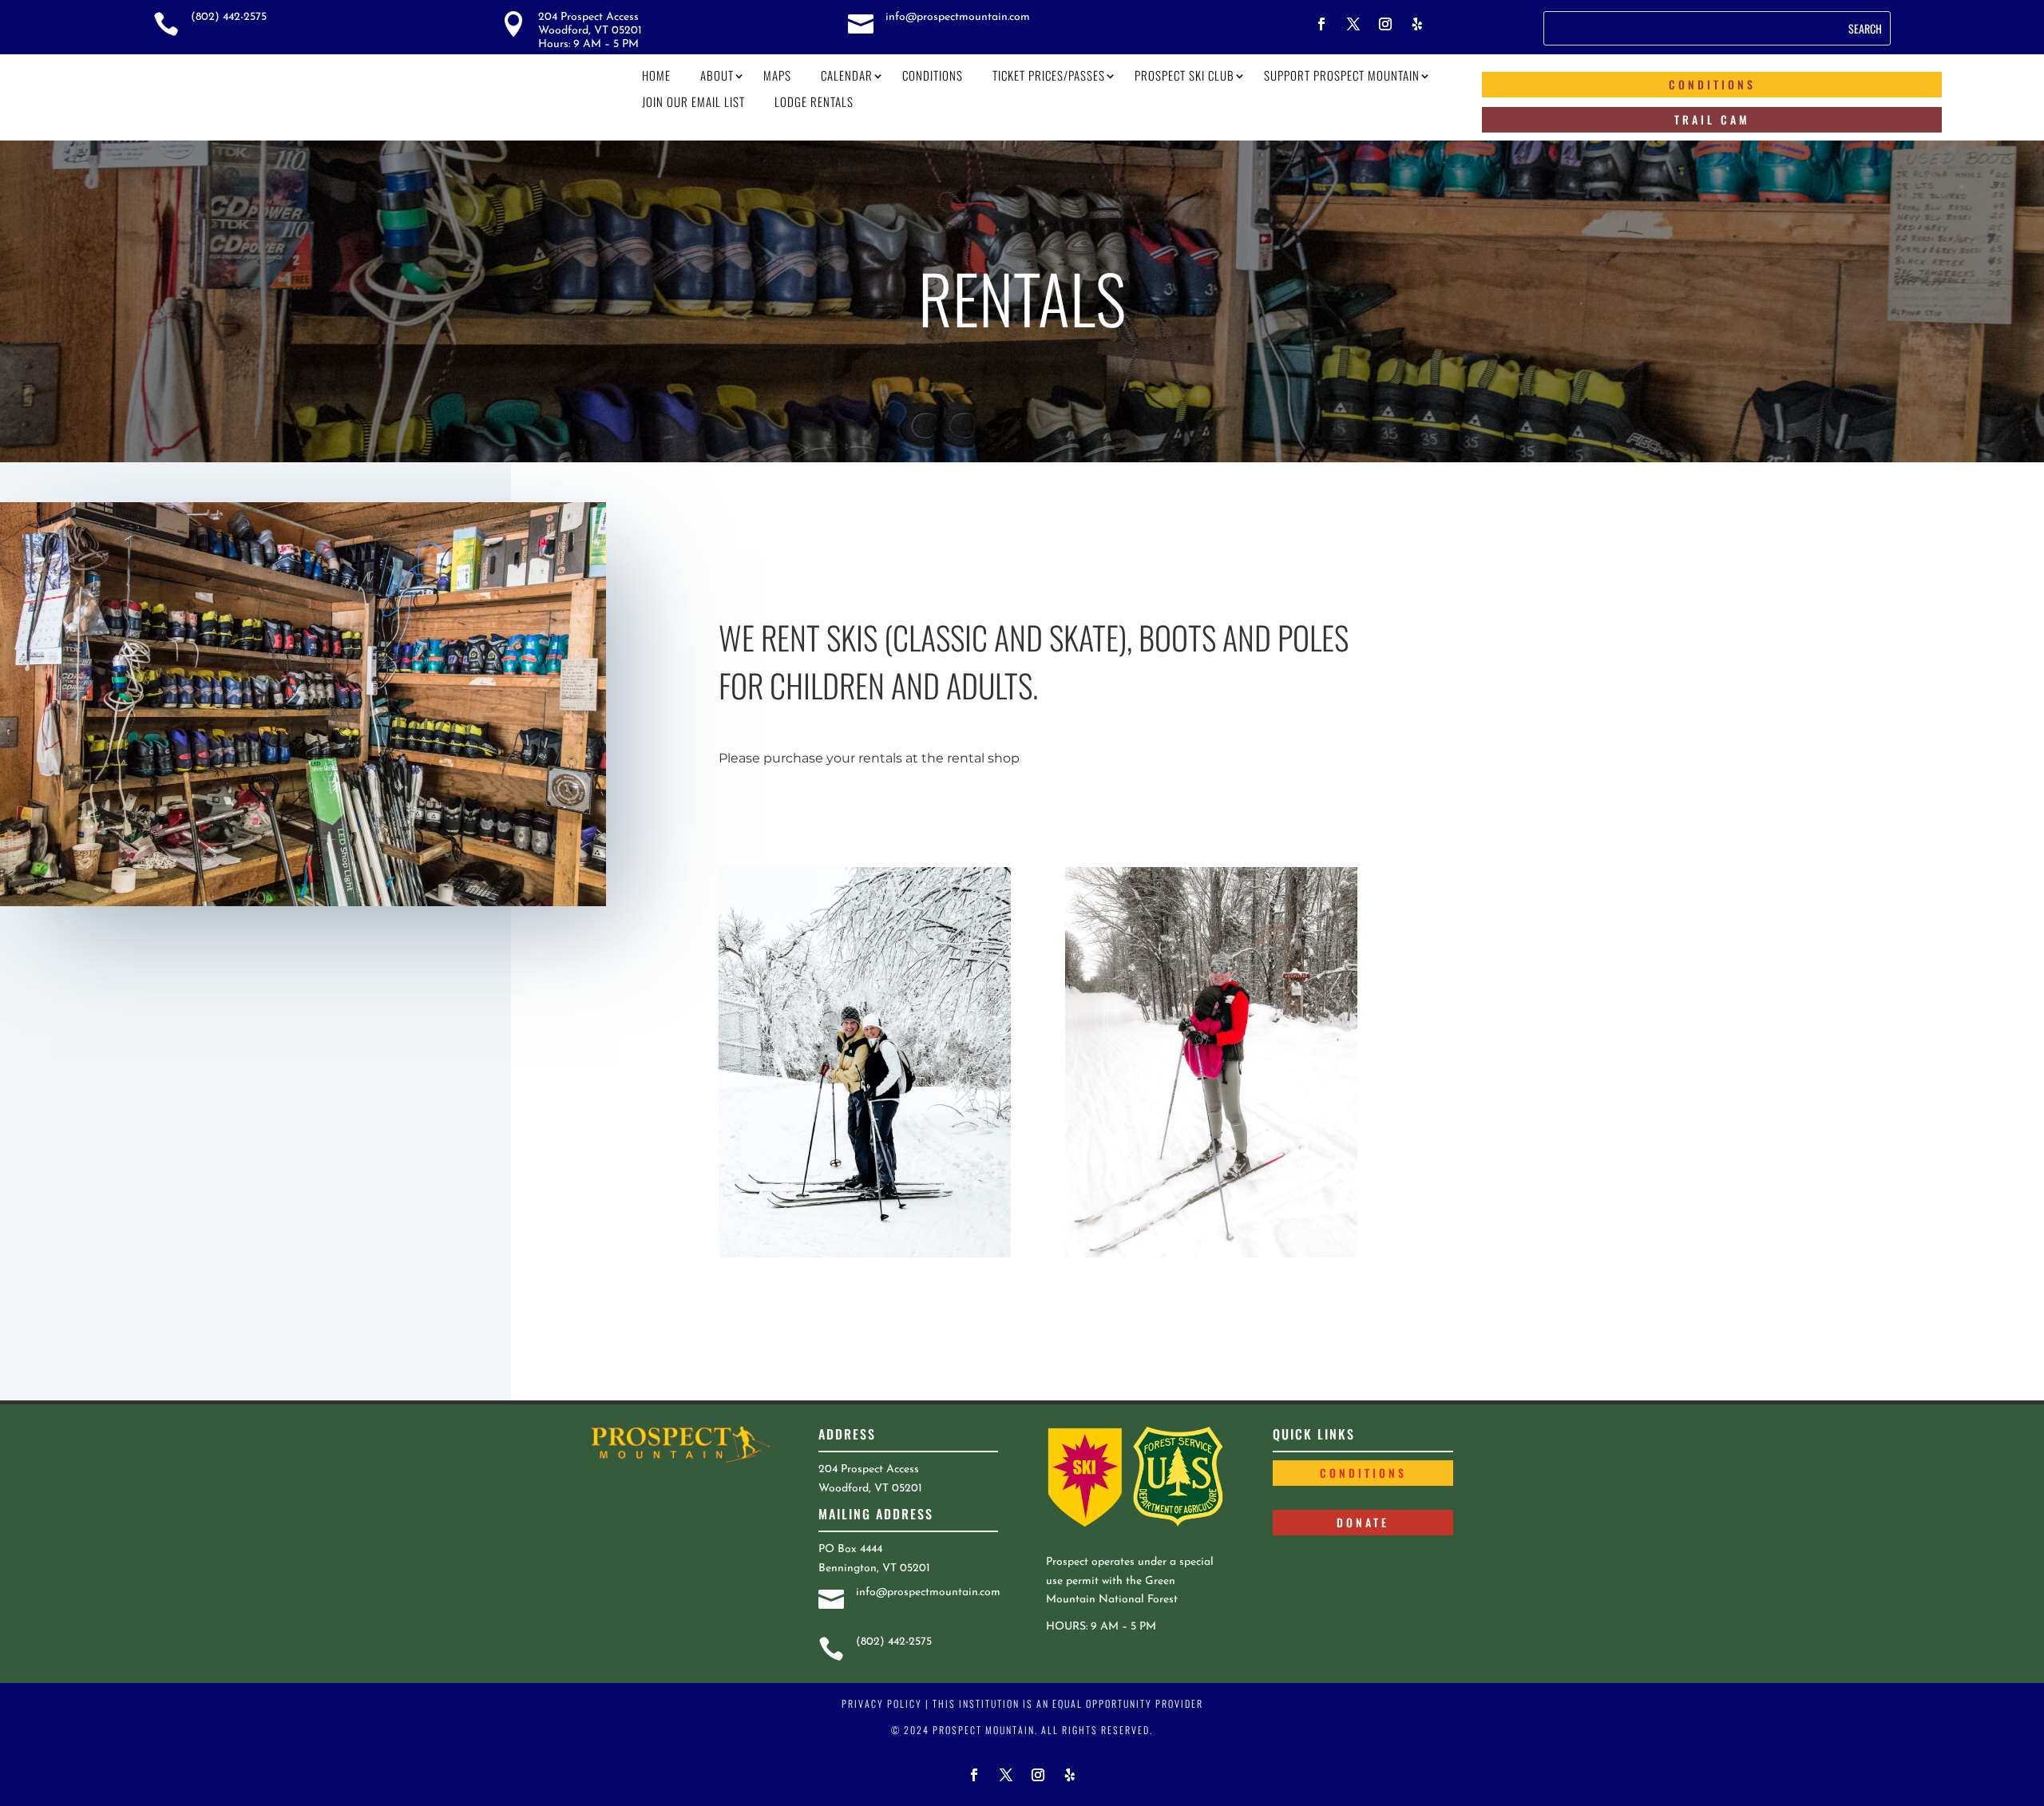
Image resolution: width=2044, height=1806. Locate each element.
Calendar (847, 75)
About (717, 75)
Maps (777, 75)
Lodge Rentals (814, 101)
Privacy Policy (882, 1703)
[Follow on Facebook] (1321, 24)
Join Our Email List (693, 101)
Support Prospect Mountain (1342, 75)
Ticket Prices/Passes (1049, 75)
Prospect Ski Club (1184, 75)
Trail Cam (1712, 119)
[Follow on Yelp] (1417, 24)
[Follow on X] (1353, 24)
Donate (1363, 1522)
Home (656, 75)
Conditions (933, 75)
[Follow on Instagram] (1385, 24)
